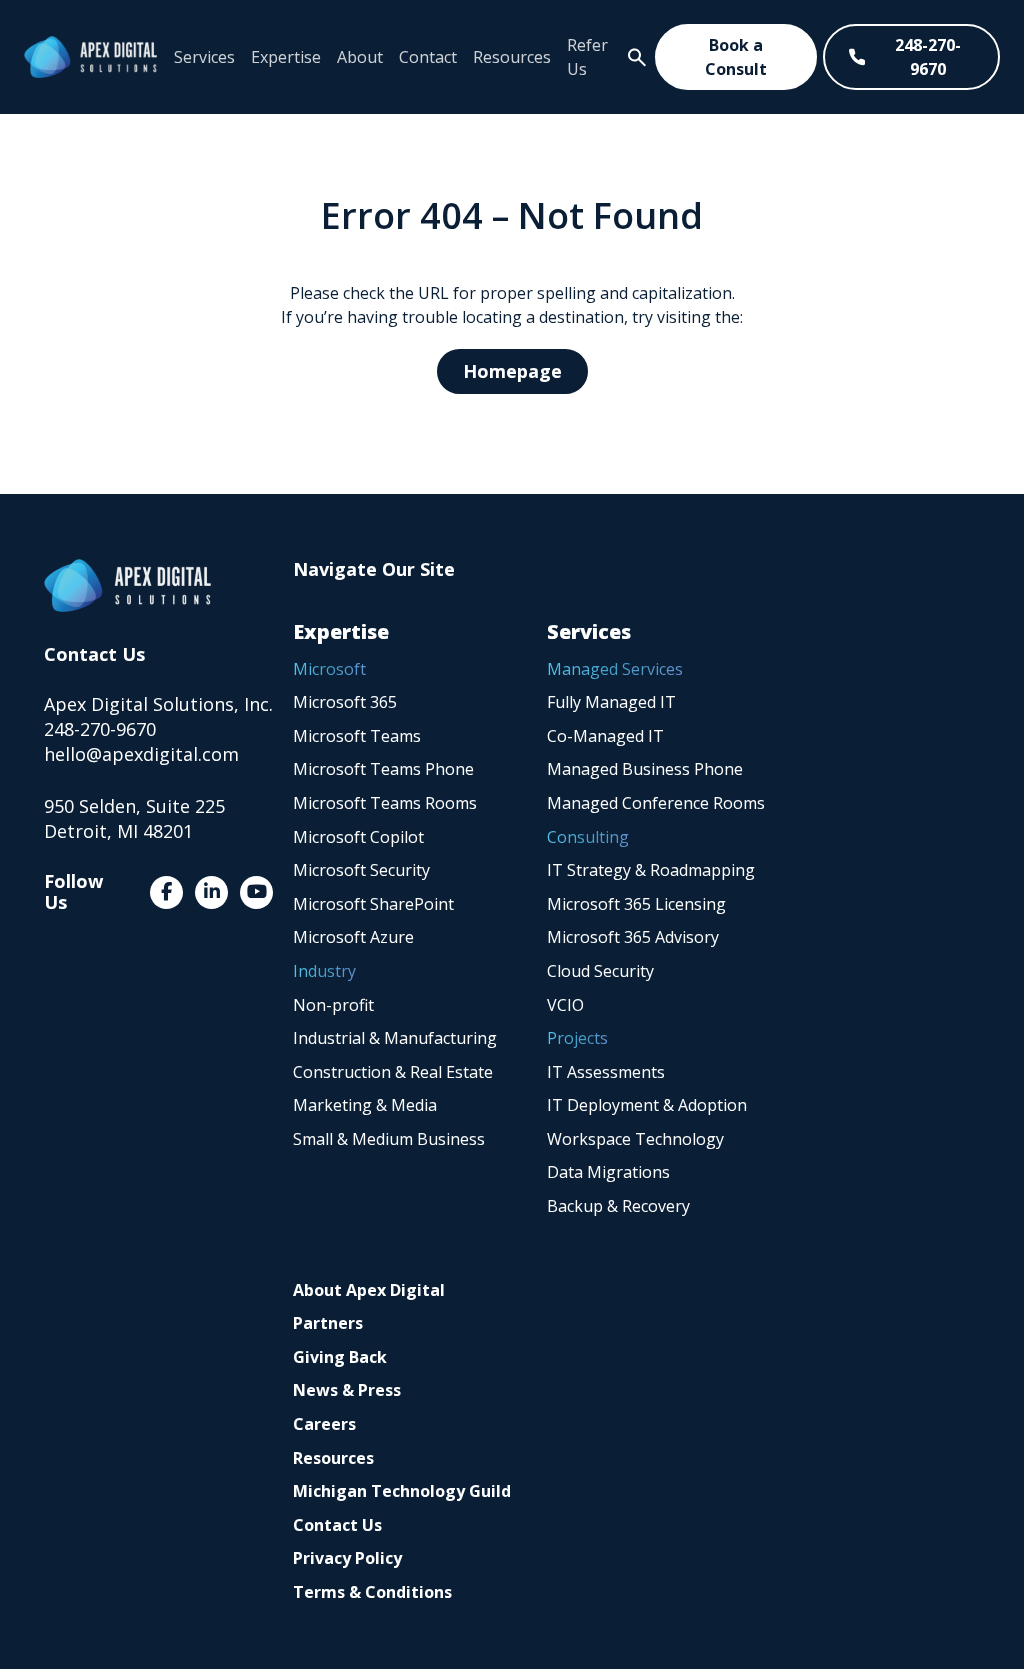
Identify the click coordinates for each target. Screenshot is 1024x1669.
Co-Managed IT (605, 736)
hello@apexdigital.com (141, 754)
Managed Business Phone (645, 769)
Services (204, 57)
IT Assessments (606, 1072)
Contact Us (337, 1525)
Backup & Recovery (618, 1206)
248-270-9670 (928, 57)
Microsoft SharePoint (373, 904)
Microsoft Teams (357, 736)
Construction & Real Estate (393, 1072)
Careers (324, 1424)
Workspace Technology (635, 1139)
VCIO (565, 1005)
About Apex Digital (369, 1290)
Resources (512, 57)
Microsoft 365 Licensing (636, 904)
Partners (328, 1323)
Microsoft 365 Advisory (633, 937)
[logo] (90, 57)
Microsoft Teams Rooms (385, 803)
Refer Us (587, 57)
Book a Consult (736, 57)
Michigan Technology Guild (402, 1491)
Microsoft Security (361, 870)
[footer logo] (127, 585)
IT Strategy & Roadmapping (651, 870)
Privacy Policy (347, 1558)
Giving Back (340, 1357)
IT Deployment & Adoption (647, 1105)
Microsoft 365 (345, 702)
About (360, 57)
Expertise (286, 57)
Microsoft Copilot (358, 837)
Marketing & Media (365, 1105)
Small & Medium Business (389, 1139)
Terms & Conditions (372, 1592)
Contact (428, 57)
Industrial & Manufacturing (395, 1038)
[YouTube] (256, 892)
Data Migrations (608, 1172)
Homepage (512, 371)
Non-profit (333, 1005)
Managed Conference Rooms (656, 803)
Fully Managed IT (611, 702)
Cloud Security (600, 971)
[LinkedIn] (211, 892)
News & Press (347, 1390)
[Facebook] (166, 892)
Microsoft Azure (353, 937)
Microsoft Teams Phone (383, 769)
